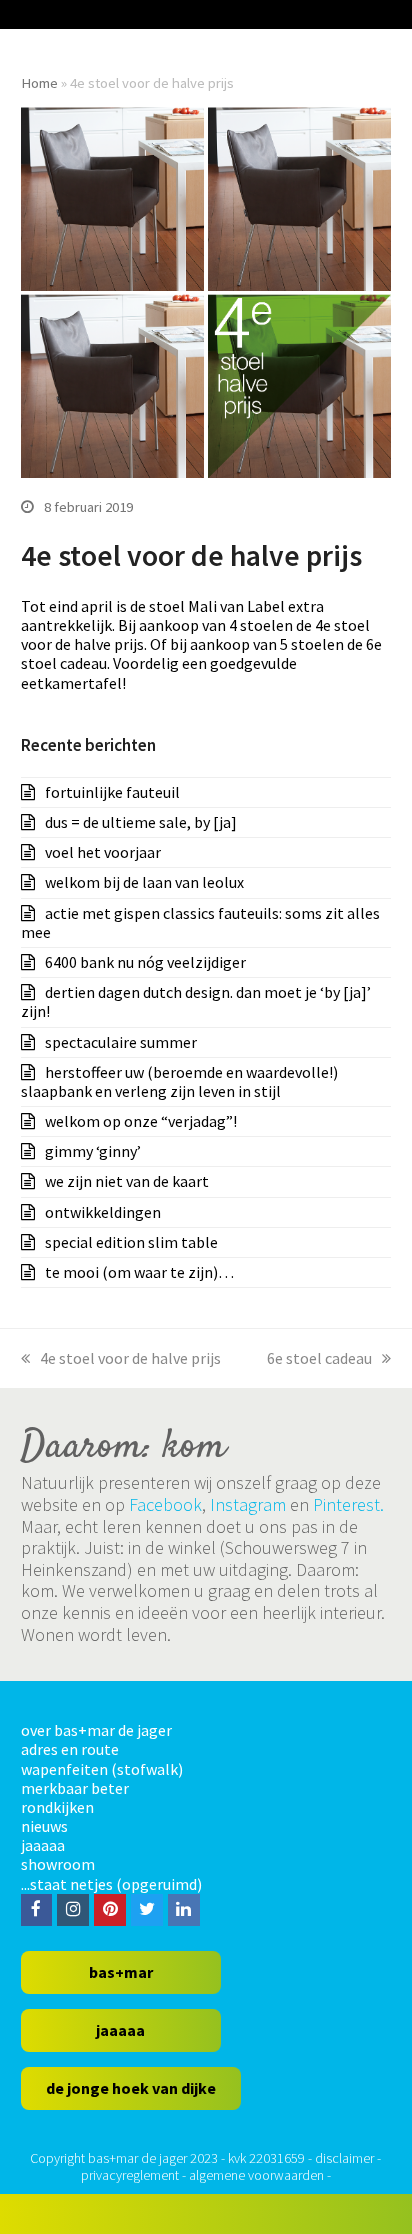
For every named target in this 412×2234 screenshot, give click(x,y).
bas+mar (121, 1972)
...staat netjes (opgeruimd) (111, 1884)
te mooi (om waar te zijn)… (139, 1272)
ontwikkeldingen (103, 1212)
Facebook (165, 1504)
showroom (58, 1864)
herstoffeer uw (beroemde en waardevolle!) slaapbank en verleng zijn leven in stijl (179, 1081)
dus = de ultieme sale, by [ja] (141, 822)
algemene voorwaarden (256, 2175)
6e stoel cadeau (319, 1358)
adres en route (70, 1749)
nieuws (44, 1826)
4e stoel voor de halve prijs (130, 1358)
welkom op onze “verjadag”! (141, 1121)
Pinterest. (348, 1504)
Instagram (248, 1504)
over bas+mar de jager (96, 1730)
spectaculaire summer (121, 1042)
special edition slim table (131, 1242)
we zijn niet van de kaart (127, 1181)
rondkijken (57, 1807)
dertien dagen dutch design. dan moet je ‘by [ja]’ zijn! (196, 1001)
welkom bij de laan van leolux (144, 882)
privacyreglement (130, 2175)
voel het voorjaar (103, 852)
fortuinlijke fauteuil (112, 792)
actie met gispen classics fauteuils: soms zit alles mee (200, 922)
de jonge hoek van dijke (131, 2088)
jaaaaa (43, 1845)
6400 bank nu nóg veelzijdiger (145, 962)
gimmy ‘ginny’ (93, 1151)
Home (39, 82)
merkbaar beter (75, 1788)
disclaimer (344, 2158)
